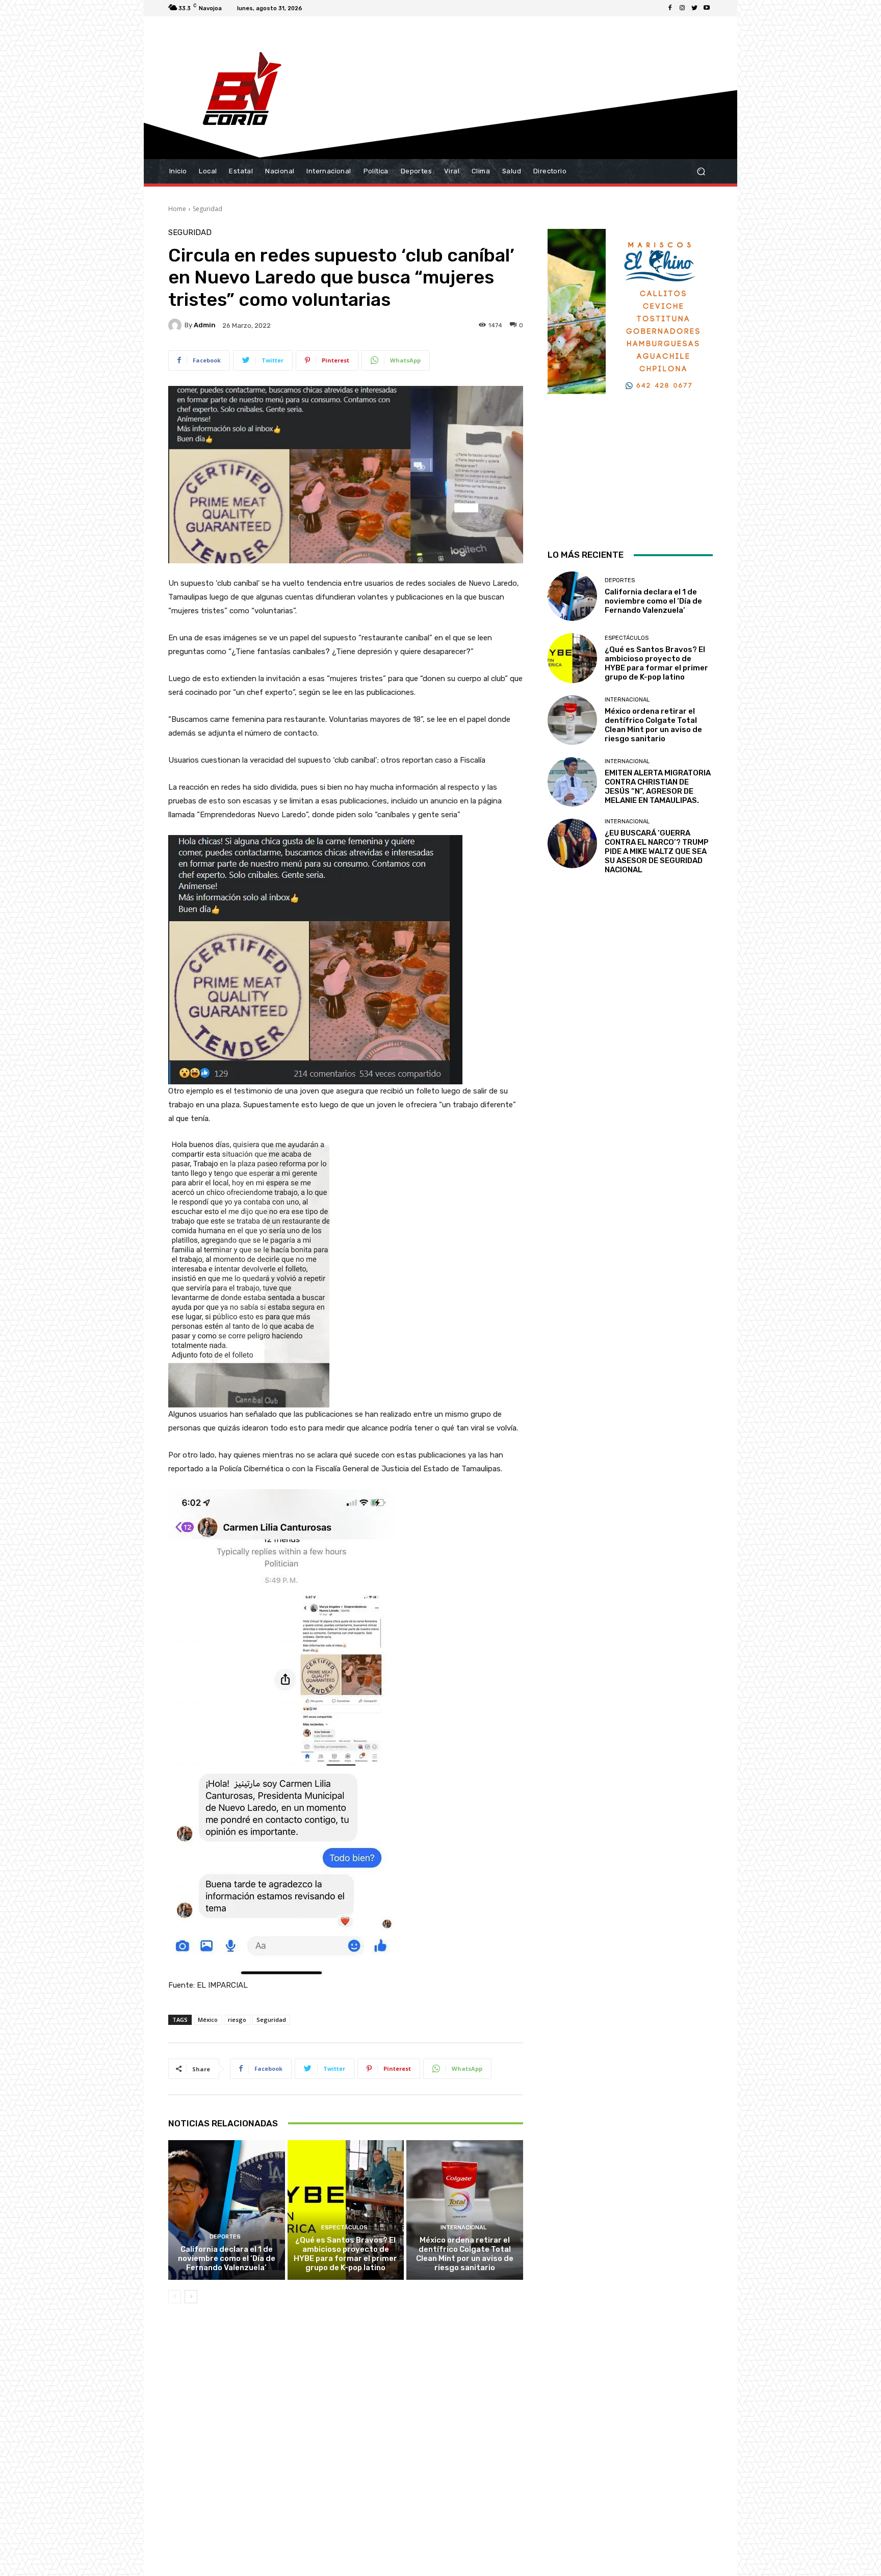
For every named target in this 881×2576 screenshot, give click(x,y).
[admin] (176, 325)
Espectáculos (344, 2228)
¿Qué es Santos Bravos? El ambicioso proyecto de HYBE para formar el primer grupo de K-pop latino (345, 2254)
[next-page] (191, 2297)
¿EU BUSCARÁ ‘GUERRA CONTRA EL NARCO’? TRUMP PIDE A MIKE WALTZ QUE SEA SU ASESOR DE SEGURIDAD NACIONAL (657, 851)
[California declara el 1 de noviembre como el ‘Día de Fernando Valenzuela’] (227, 2210)
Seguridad (208, 209)
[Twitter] (694, 8)
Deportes (225, 2237)
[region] (630, 376)
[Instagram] (682, 8)
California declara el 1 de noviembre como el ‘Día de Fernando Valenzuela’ (227, 2258)
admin (205, 325)
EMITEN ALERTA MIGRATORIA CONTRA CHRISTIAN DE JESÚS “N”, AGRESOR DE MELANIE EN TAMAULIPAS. (658, 787)
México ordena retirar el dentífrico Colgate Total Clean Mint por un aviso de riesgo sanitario (465, 2254)
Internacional (463, 2228)
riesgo (237, 2020)
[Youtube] (707, 8)
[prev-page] (175, 2297)
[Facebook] (670, 8)
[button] (701, 172)
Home (177, 209)
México (208, 2020)
